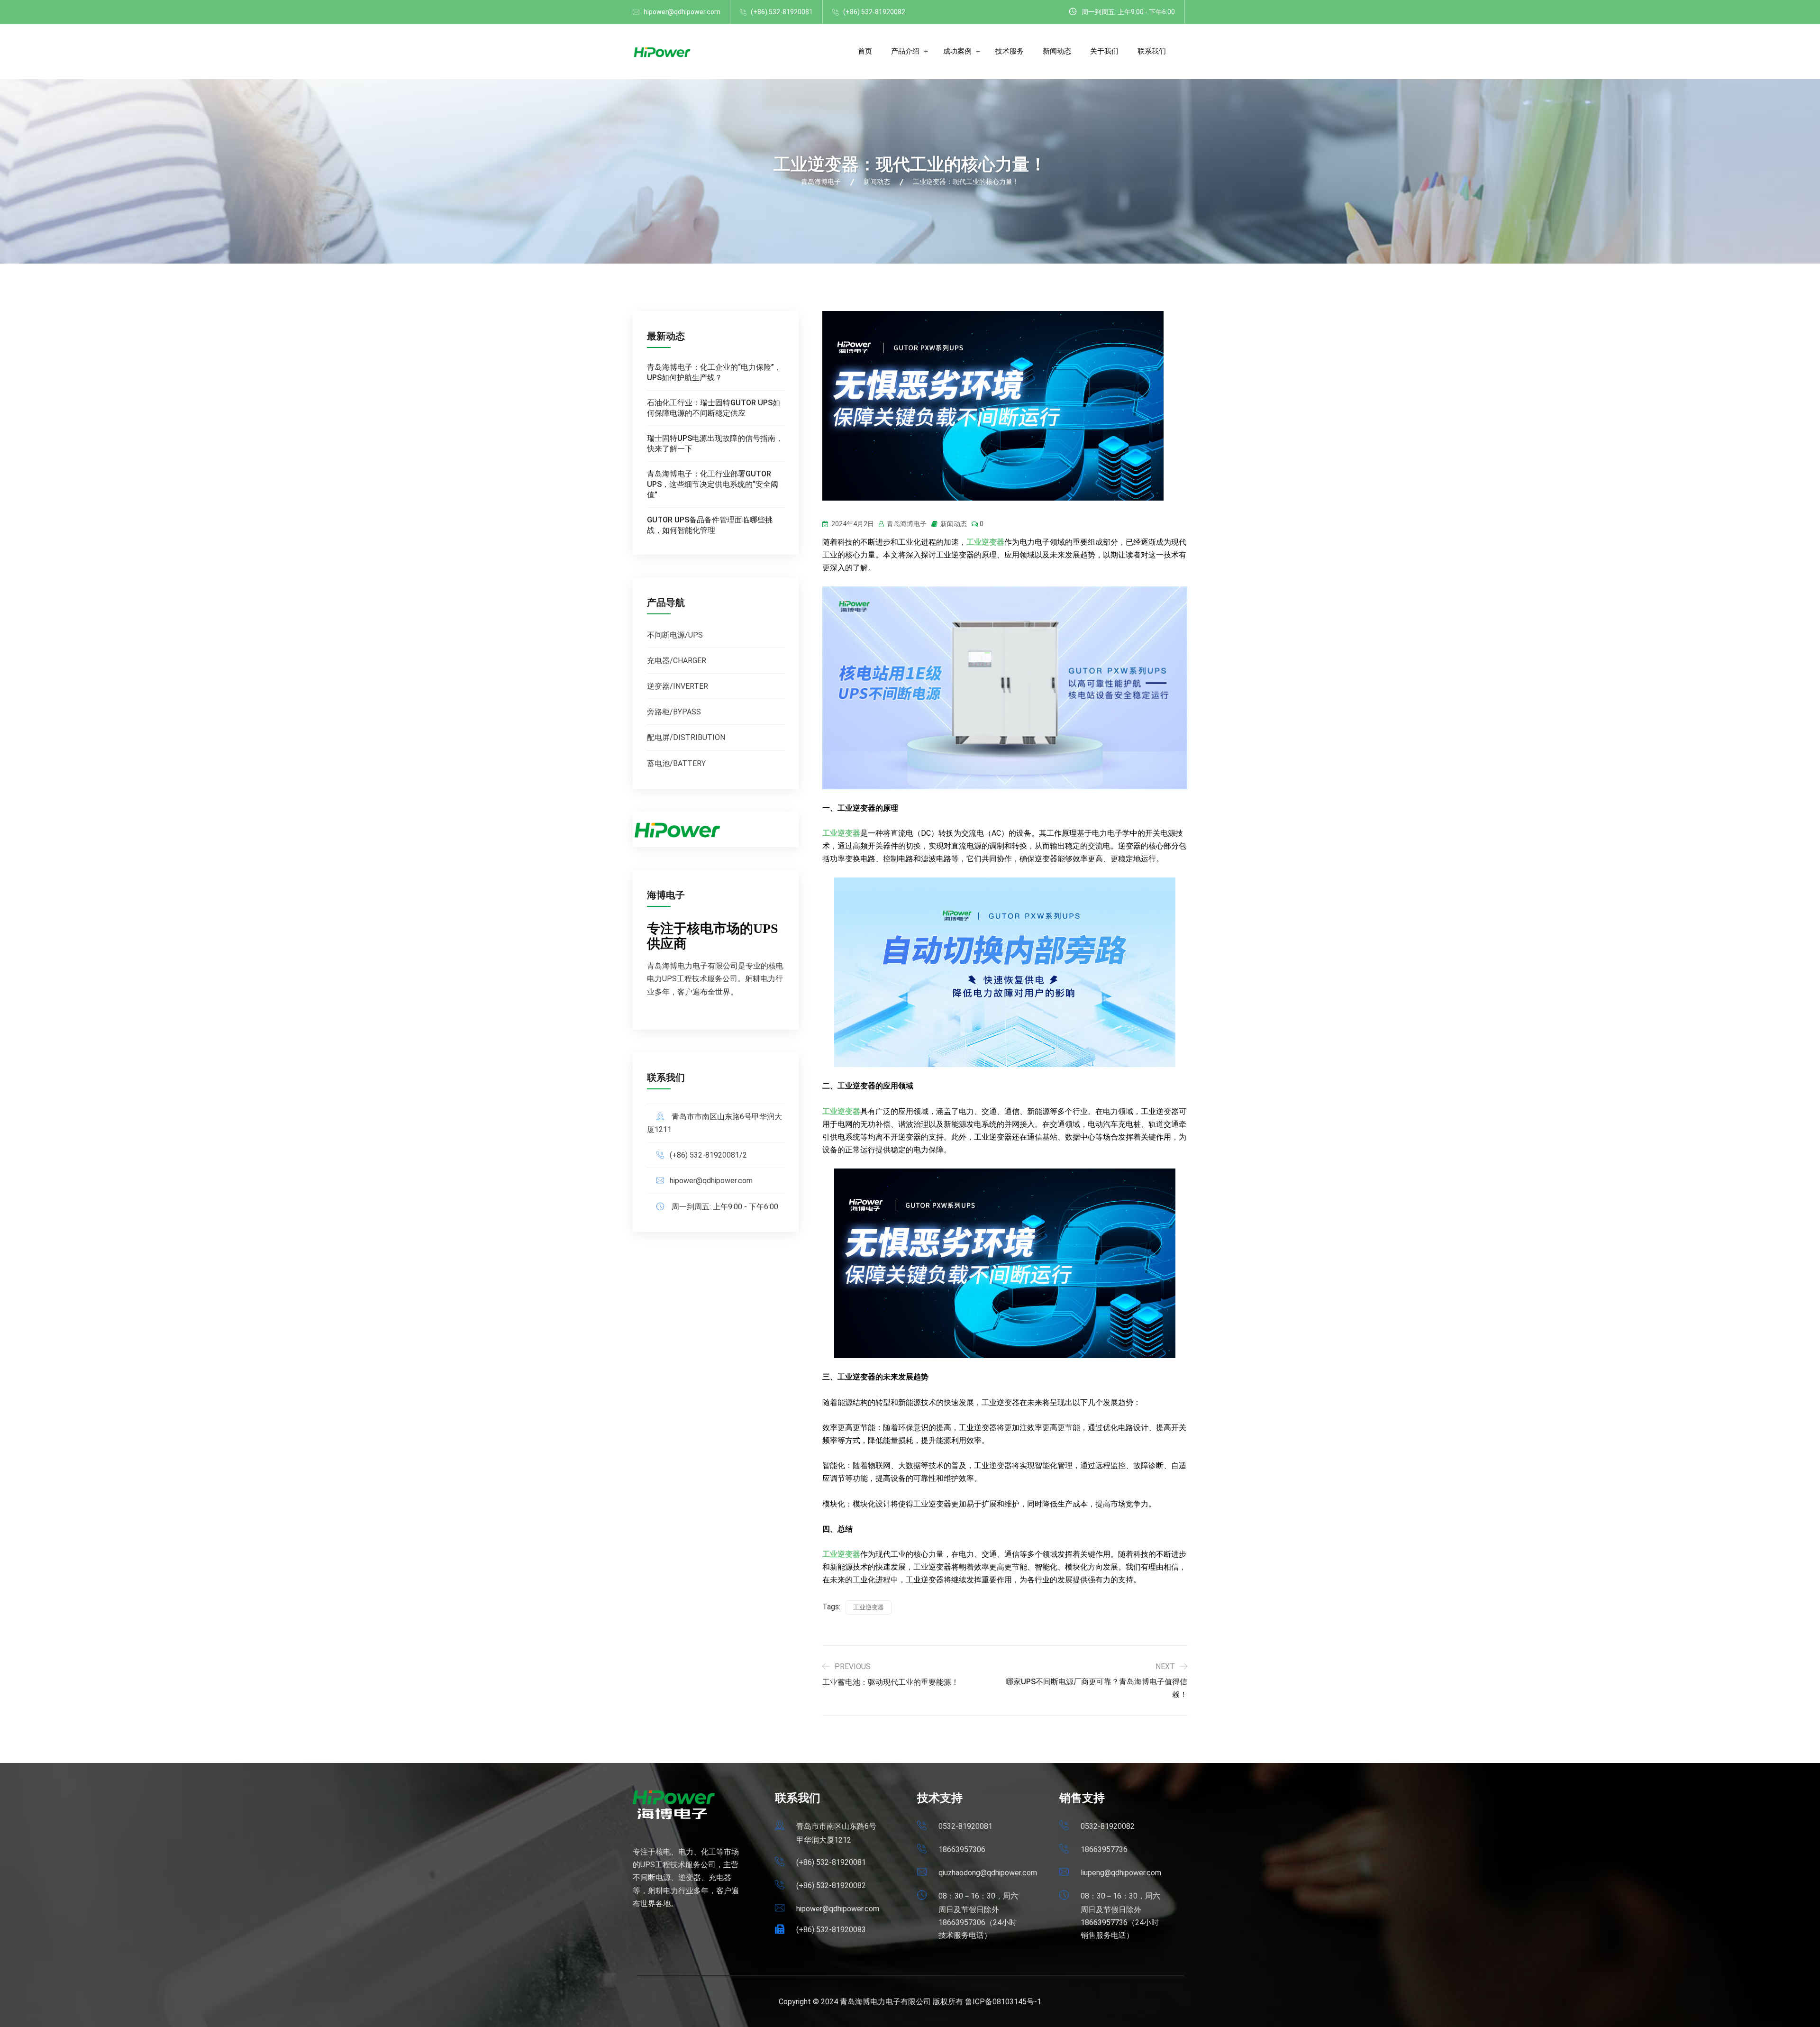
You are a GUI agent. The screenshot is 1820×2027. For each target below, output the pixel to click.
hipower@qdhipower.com (682, 12)
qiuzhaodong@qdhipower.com (988, 1873)
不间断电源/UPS (675, 635)
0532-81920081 (965, 1826)
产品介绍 (905, 51)
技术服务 (1010, 51)
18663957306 (962, 1849)
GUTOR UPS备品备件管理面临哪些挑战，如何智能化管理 (710, 525)
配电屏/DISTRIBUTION (686, 737)
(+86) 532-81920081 (782, 12)
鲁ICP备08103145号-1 (1003, 2002)
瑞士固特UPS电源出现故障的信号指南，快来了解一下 (715, 443)
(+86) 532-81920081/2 (708, 1155)
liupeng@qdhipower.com (1121, 1873)
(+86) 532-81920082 (874, 12)
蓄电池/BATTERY (676, 763)
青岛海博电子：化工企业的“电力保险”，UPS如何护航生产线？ (714, 372)
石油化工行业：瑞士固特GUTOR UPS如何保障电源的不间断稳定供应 (714, 408)
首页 (865, 51)
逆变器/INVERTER (678, 686)
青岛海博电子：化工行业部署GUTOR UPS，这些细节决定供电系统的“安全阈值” (713, 484)
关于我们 (1104, 51)
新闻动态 (1057, 51)
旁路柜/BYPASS (674, 712)
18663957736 (1104, 1849)
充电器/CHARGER (677, 661)
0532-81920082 (1108, 1826)
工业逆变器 (985, 542)
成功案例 (957, 51)
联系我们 (1152, 51)
